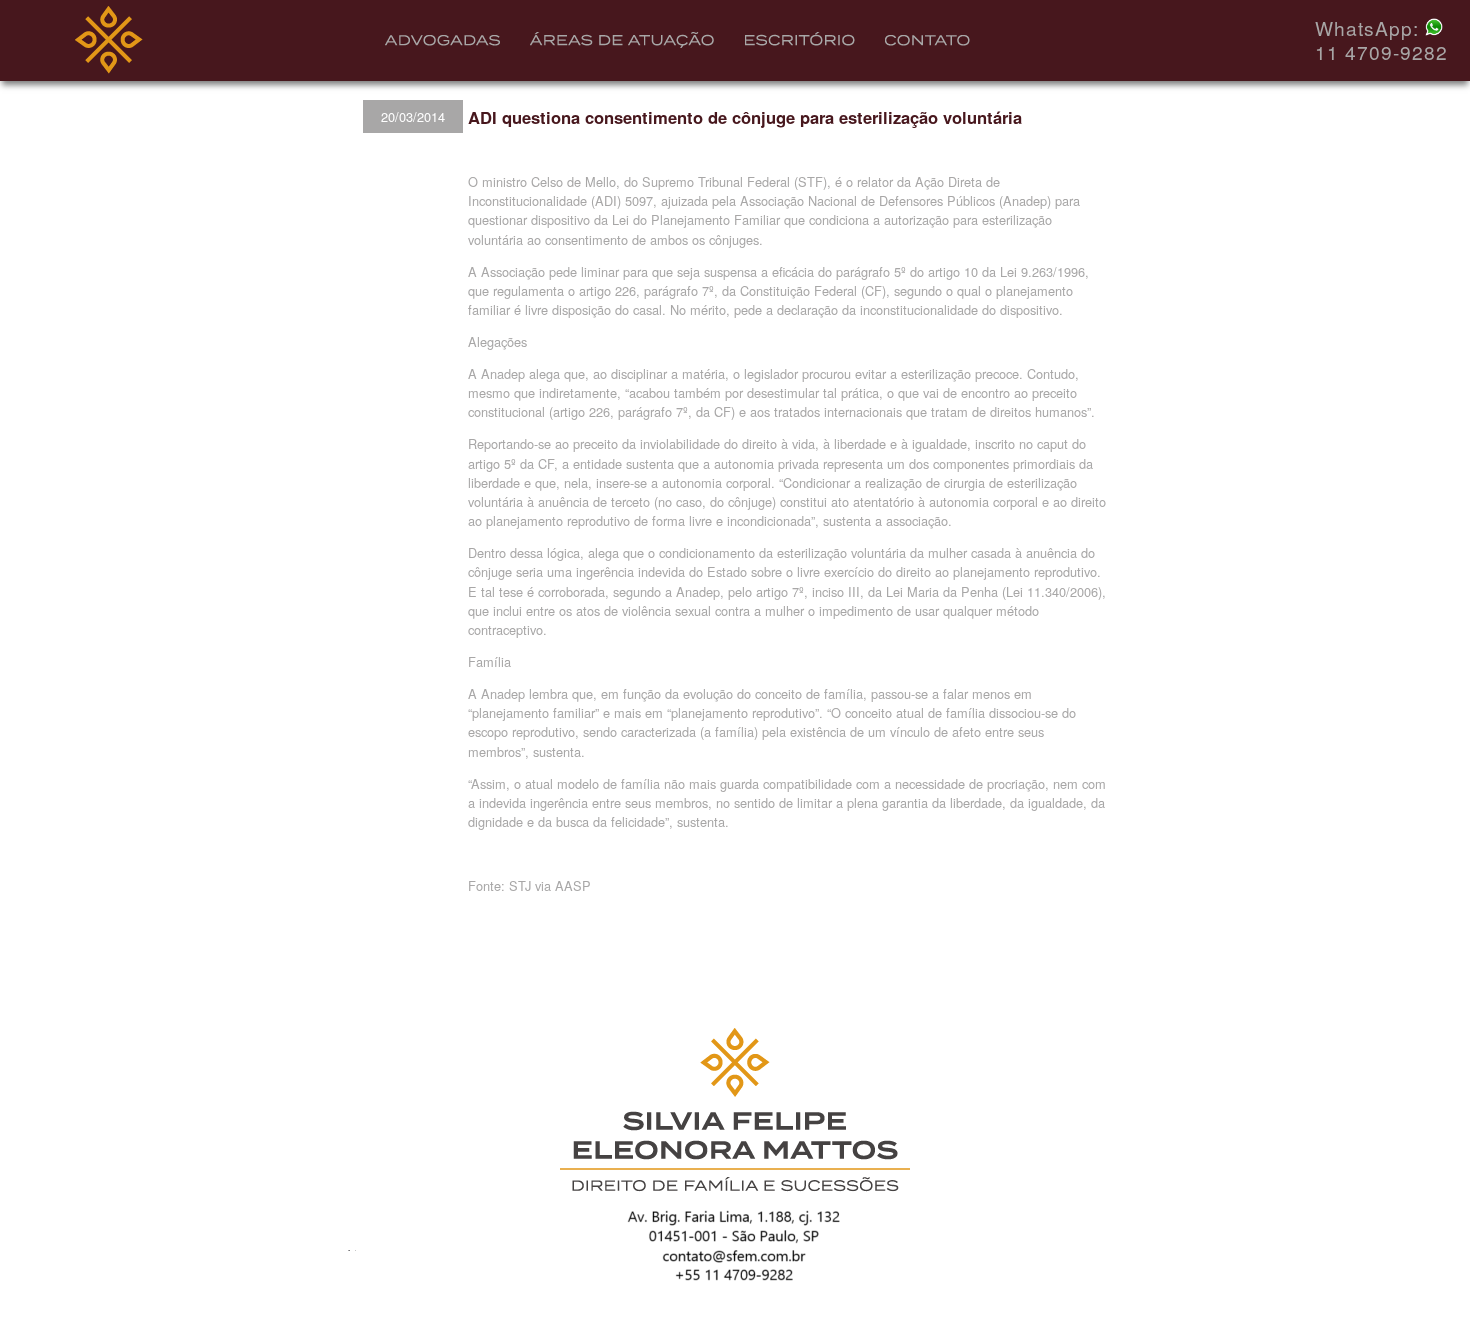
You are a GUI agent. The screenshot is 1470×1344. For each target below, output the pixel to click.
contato (931, 46)
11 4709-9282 (1381, 51)
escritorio (800, 43)
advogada (443, 46)
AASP (573, 885)
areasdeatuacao (623, 43)
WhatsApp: (1370, 27)
